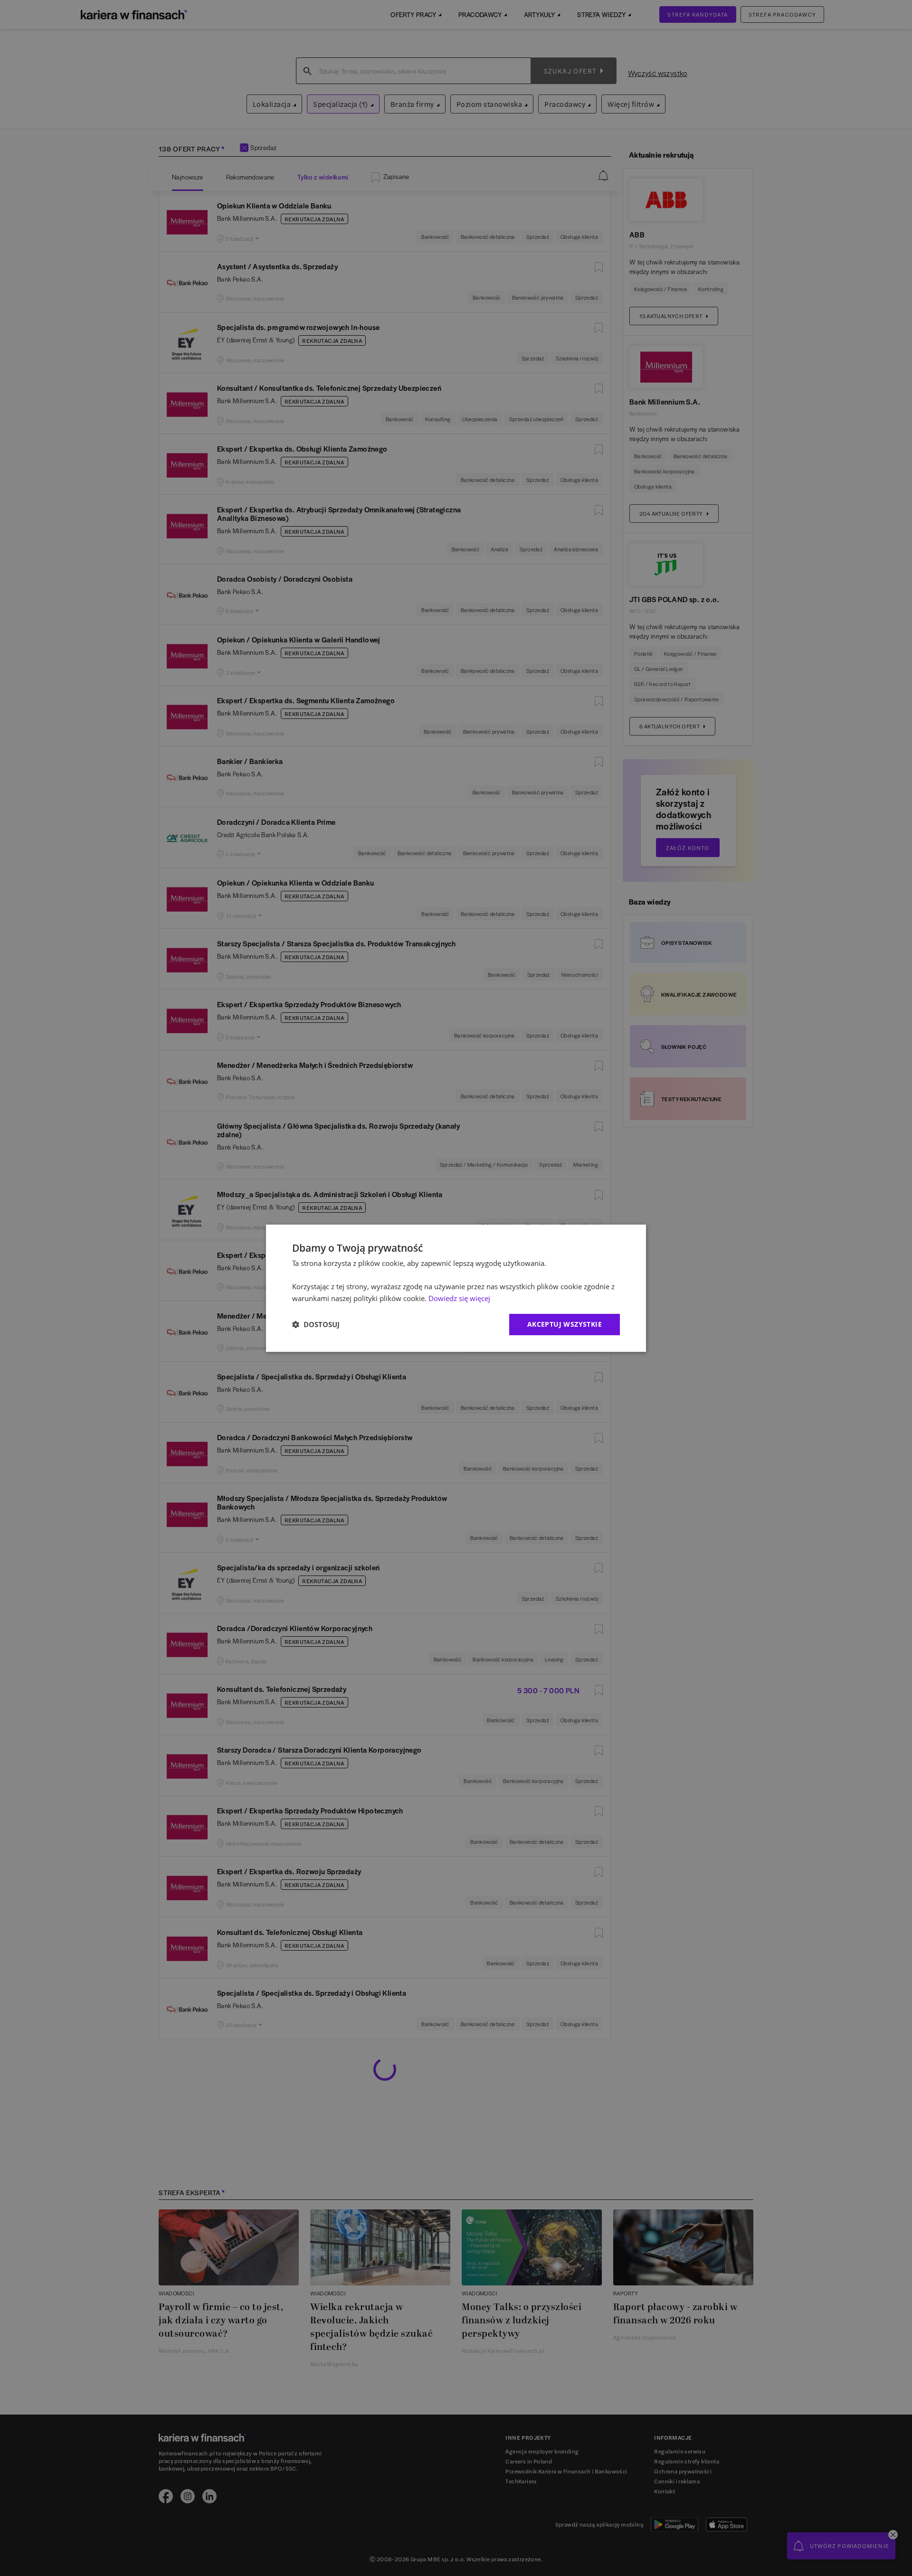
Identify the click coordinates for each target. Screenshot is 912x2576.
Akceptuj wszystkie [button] (565, 1324)
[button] (316, 1324)
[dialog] (456, 1288)
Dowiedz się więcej (459, 1298)
